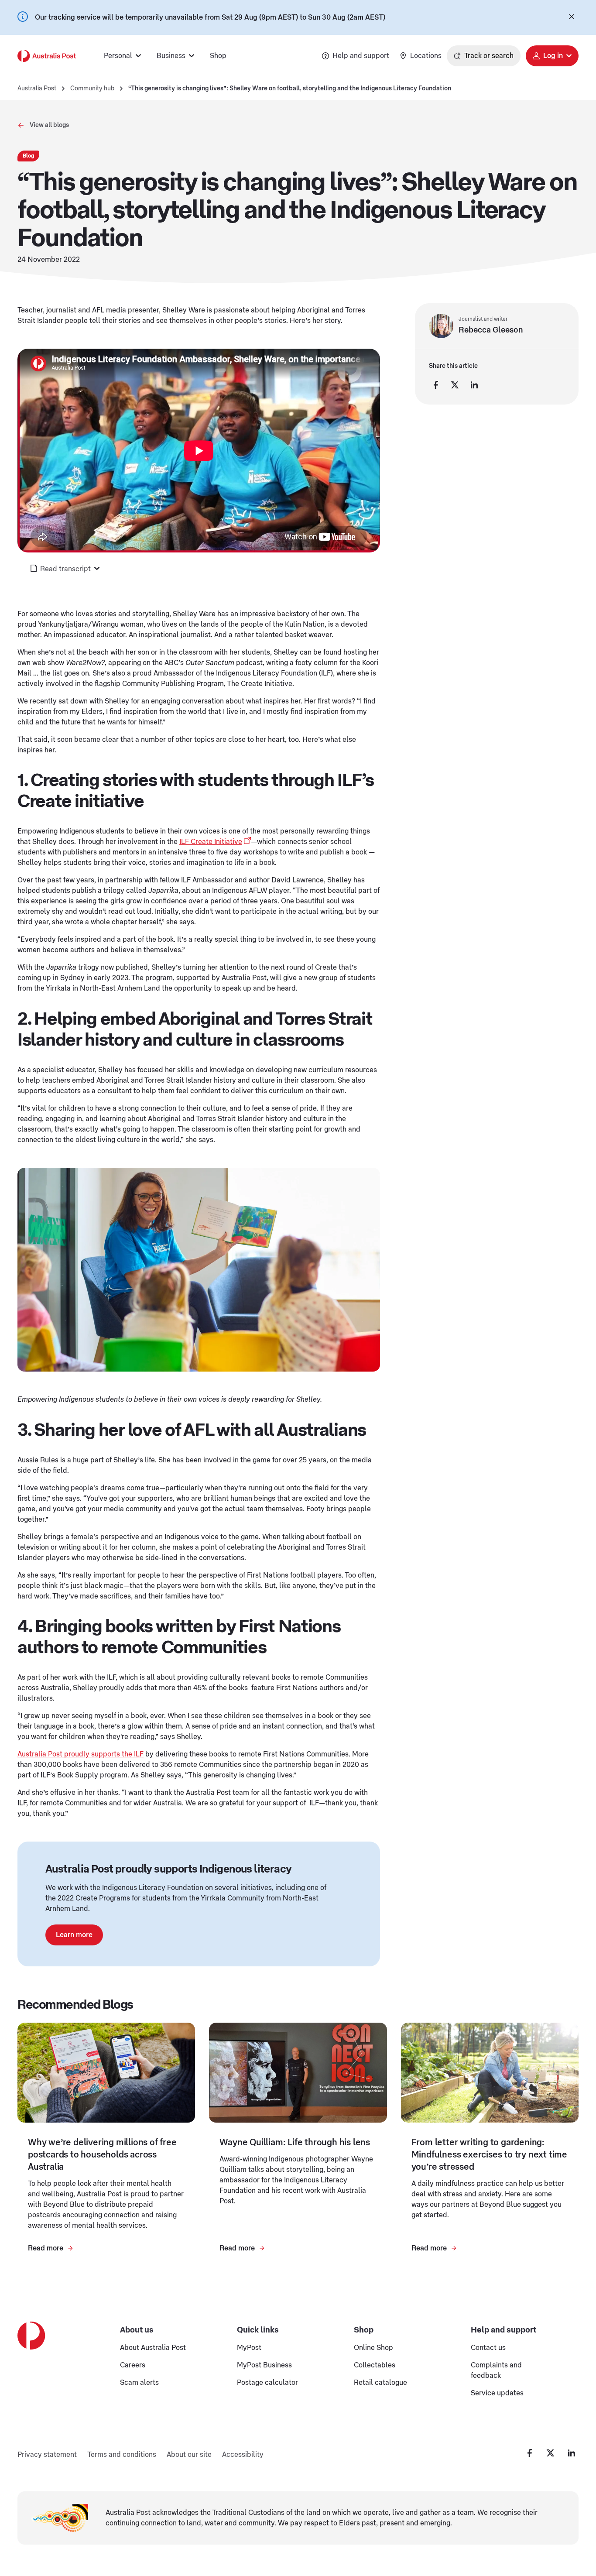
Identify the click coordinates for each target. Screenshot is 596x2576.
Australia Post (37, 89)
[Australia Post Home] (47, 56)
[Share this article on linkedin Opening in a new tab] (474, 385)
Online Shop (373, 2348)
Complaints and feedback (496, 2370)
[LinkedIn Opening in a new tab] (572, 2453)
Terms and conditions (122, 2455)
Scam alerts (139, 2383)
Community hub (92, 89)
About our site (189, 2455)
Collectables (375, 2365)
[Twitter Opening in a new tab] (551, 2453)
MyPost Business (264, 2365)
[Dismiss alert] (572, 17)
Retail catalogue (380, 2383)
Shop (218, 56)
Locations (426, 56)
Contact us (488, 2348)
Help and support (361, 56)
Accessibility (243, 2455)
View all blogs (49, 125)
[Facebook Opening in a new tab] (530, 2453)
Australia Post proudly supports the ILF (80, 1754)
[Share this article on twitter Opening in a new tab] (455, 385)
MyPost (249, 2348)
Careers (133, 2365)
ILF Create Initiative (211, 842)
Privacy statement (47, 2455)
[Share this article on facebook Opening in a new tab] (436, 385)
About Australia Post (153, 2348)
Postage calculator (267, 2383)
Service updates (497, 2393)
